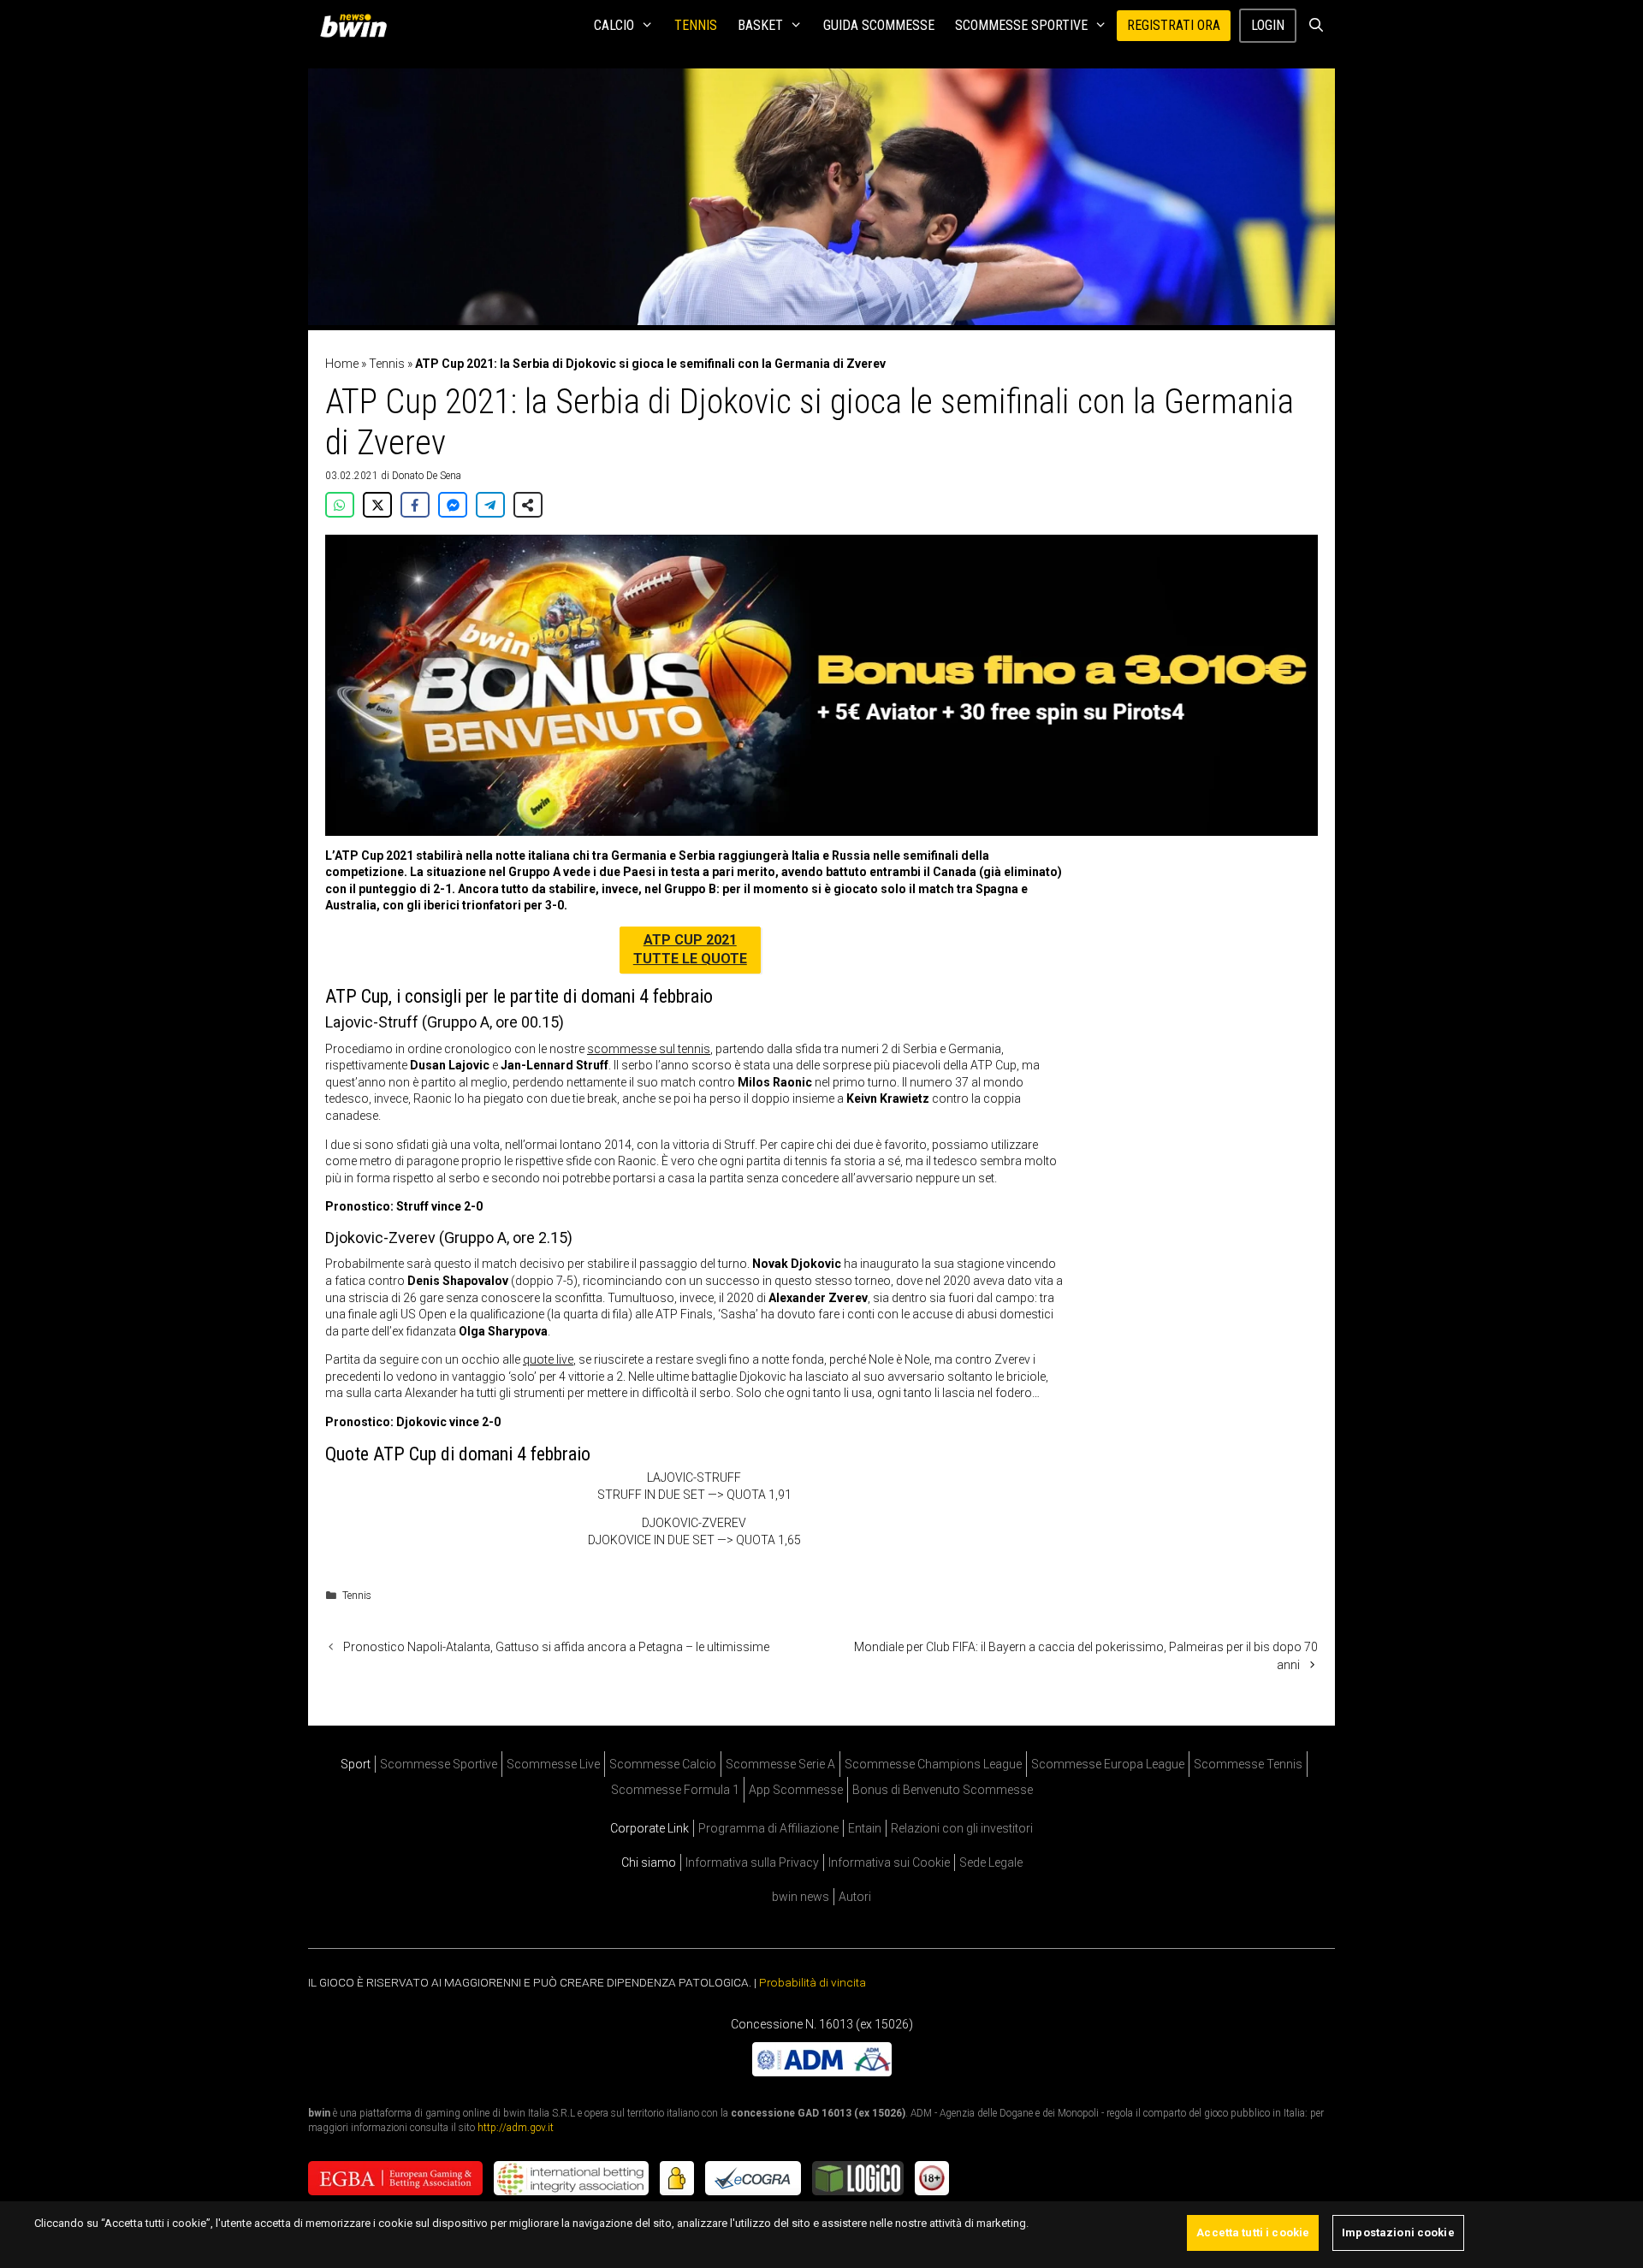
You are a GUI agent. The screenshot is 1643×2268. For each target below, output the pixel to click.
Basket (760, 25)
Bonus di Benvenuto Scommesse (943, 1790)
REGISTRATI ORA (1174, 25)
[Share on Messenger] (453, 505)
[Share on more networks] (528, 505)
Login (1268, 25)
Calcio (614, 25)
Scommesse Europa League (1108, 1764)
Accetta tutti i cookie (1253, 2232)
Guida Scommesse (879, 25)
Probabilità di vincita (813, 1982)
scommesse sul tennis (649, 1049)
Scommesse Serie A (780, 1764)
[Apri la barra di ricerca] (1316, 26)
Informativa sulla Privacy (752, 1862)
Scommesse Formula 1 (675, 1790)
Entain (865, 1828)
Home (342, 364)
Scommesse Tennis (1248, 1764)
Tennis (696, 25)
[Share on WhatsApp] (340, 505)
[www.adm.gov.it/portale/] (822, 2072)
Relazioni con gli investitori (962, 1828)
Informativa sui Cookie (889, 1862)
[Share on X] (377, 505)
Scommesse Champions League (933, 1764)
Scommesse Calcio (663, 1764)
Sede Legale (991, 1862)
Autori (855, 1897)
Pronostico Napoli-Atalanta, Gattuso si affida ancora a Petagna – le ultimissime (556, 1647)
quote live (548, 1359)
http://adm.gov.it (516, 2128)
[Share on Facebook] (415, 505)
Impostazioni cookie (1398, 2232)
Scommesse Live (553, 1764)
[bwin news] (358, 26)
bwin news (801, 1897)
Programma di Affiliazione (768, 1828)
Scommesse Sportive (1021, 25)
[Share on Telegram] (490, 505)
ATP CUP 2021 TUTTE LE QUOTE (690, 949)
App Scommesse (796, 1790)
